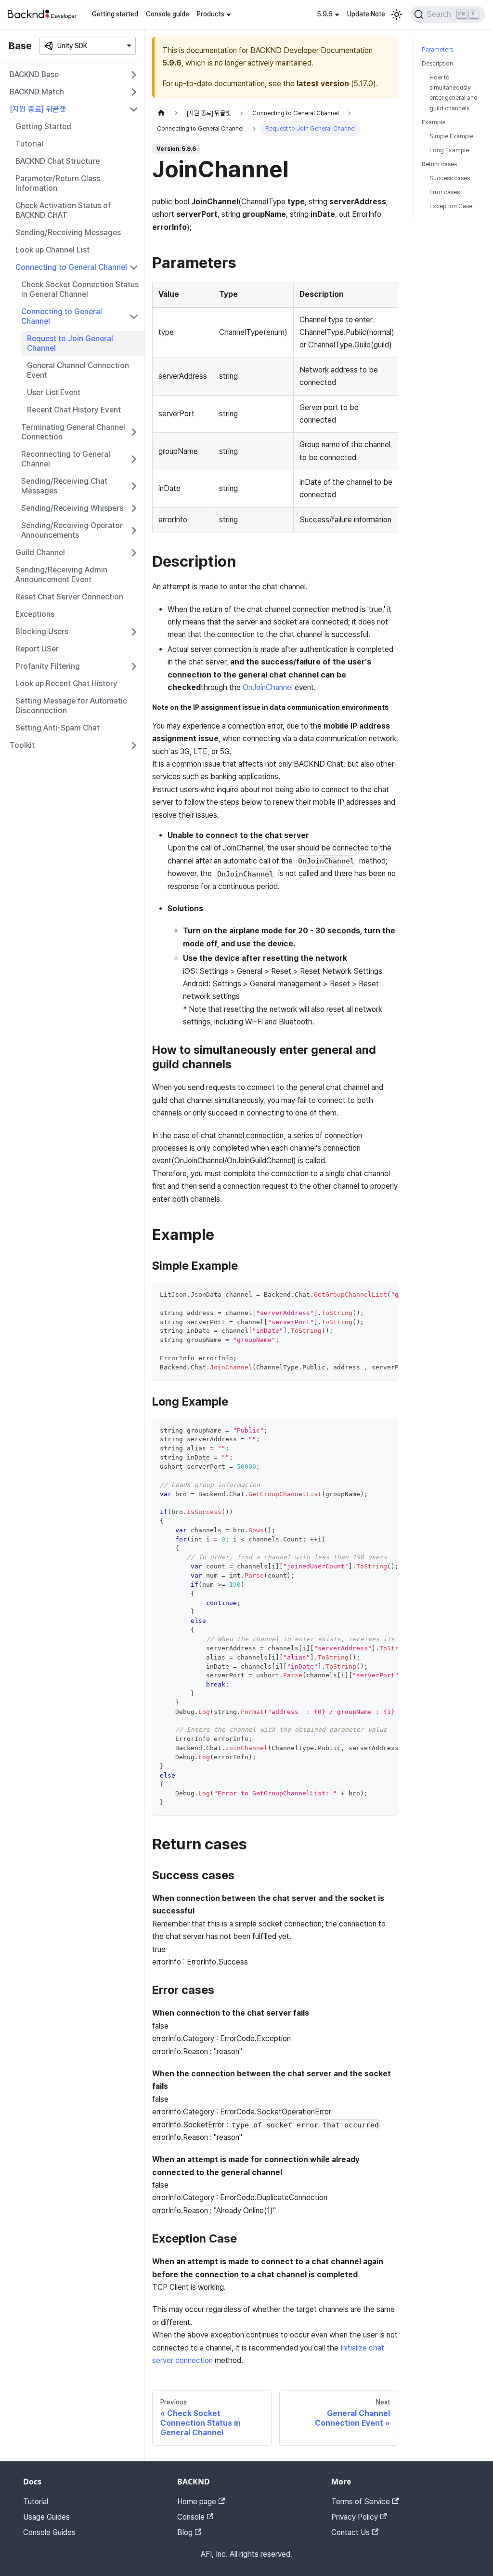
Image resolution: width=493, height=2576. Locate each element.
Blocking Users (42, 631)
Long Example (449, 150)
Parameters (437, 49)
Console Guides (49, 2532)
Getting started (115, 14)
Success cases (450, 178)
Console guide (168, 14)
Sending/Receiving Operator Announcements (72, 530)
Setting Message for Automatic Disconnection (71, 706)
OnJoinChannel (268, 687)
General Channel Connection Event (78, 370)
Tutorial (29, 144)
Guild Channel (40, 552)
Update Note (366, 14)
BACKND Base (34, 74)
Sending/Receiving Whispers (72, 508)
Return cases (439, 164)
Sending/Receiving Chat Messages (64, 486)
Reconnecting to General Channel (66, 459)
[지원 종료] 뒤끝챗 (38, 109)
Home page (197, 2502)
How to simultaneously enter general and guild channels (454, 93)
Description (437, 63)
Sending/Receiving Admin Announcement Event (61, 575)
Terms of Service (361, 2502)
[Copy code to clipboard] (386, 1295)
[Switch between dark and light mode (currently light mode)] (397, 14)
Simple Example (451, 136)
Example (434, 122)
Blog (185, 2532)
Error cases (445, 192)
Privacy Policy (355, 2517)
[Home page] (161, 113)
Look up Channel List (52, 250)
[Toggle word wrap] (369, 1295)
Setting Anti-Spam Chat (58, 728)
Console (191, 2517)
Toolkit (22, 745)
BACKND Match (37, 92)
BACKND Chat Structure (58, 161)
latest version (323, 84)
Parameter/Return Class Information (58, 183)
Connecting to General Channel (71, 267)
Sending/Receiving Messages (68, 232)
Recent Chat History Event (74, 410)
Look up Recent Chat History (66, 684)
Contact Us (350, 2532)
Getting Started (43, 126)
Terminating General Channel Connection (73, 432)
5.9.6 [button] (325, 14)
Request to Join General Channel (70, 343)
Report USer (37, 649)
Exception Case (451, 206)
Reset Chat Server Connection (69, 597)
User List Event (54, 392)
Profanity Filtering (48, 666)
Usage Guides (46, 2517)
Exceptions (35, 614)
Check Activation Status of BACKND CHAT (63, 210)
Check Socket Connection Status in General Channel (80, 289)
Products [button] (211, 14)
